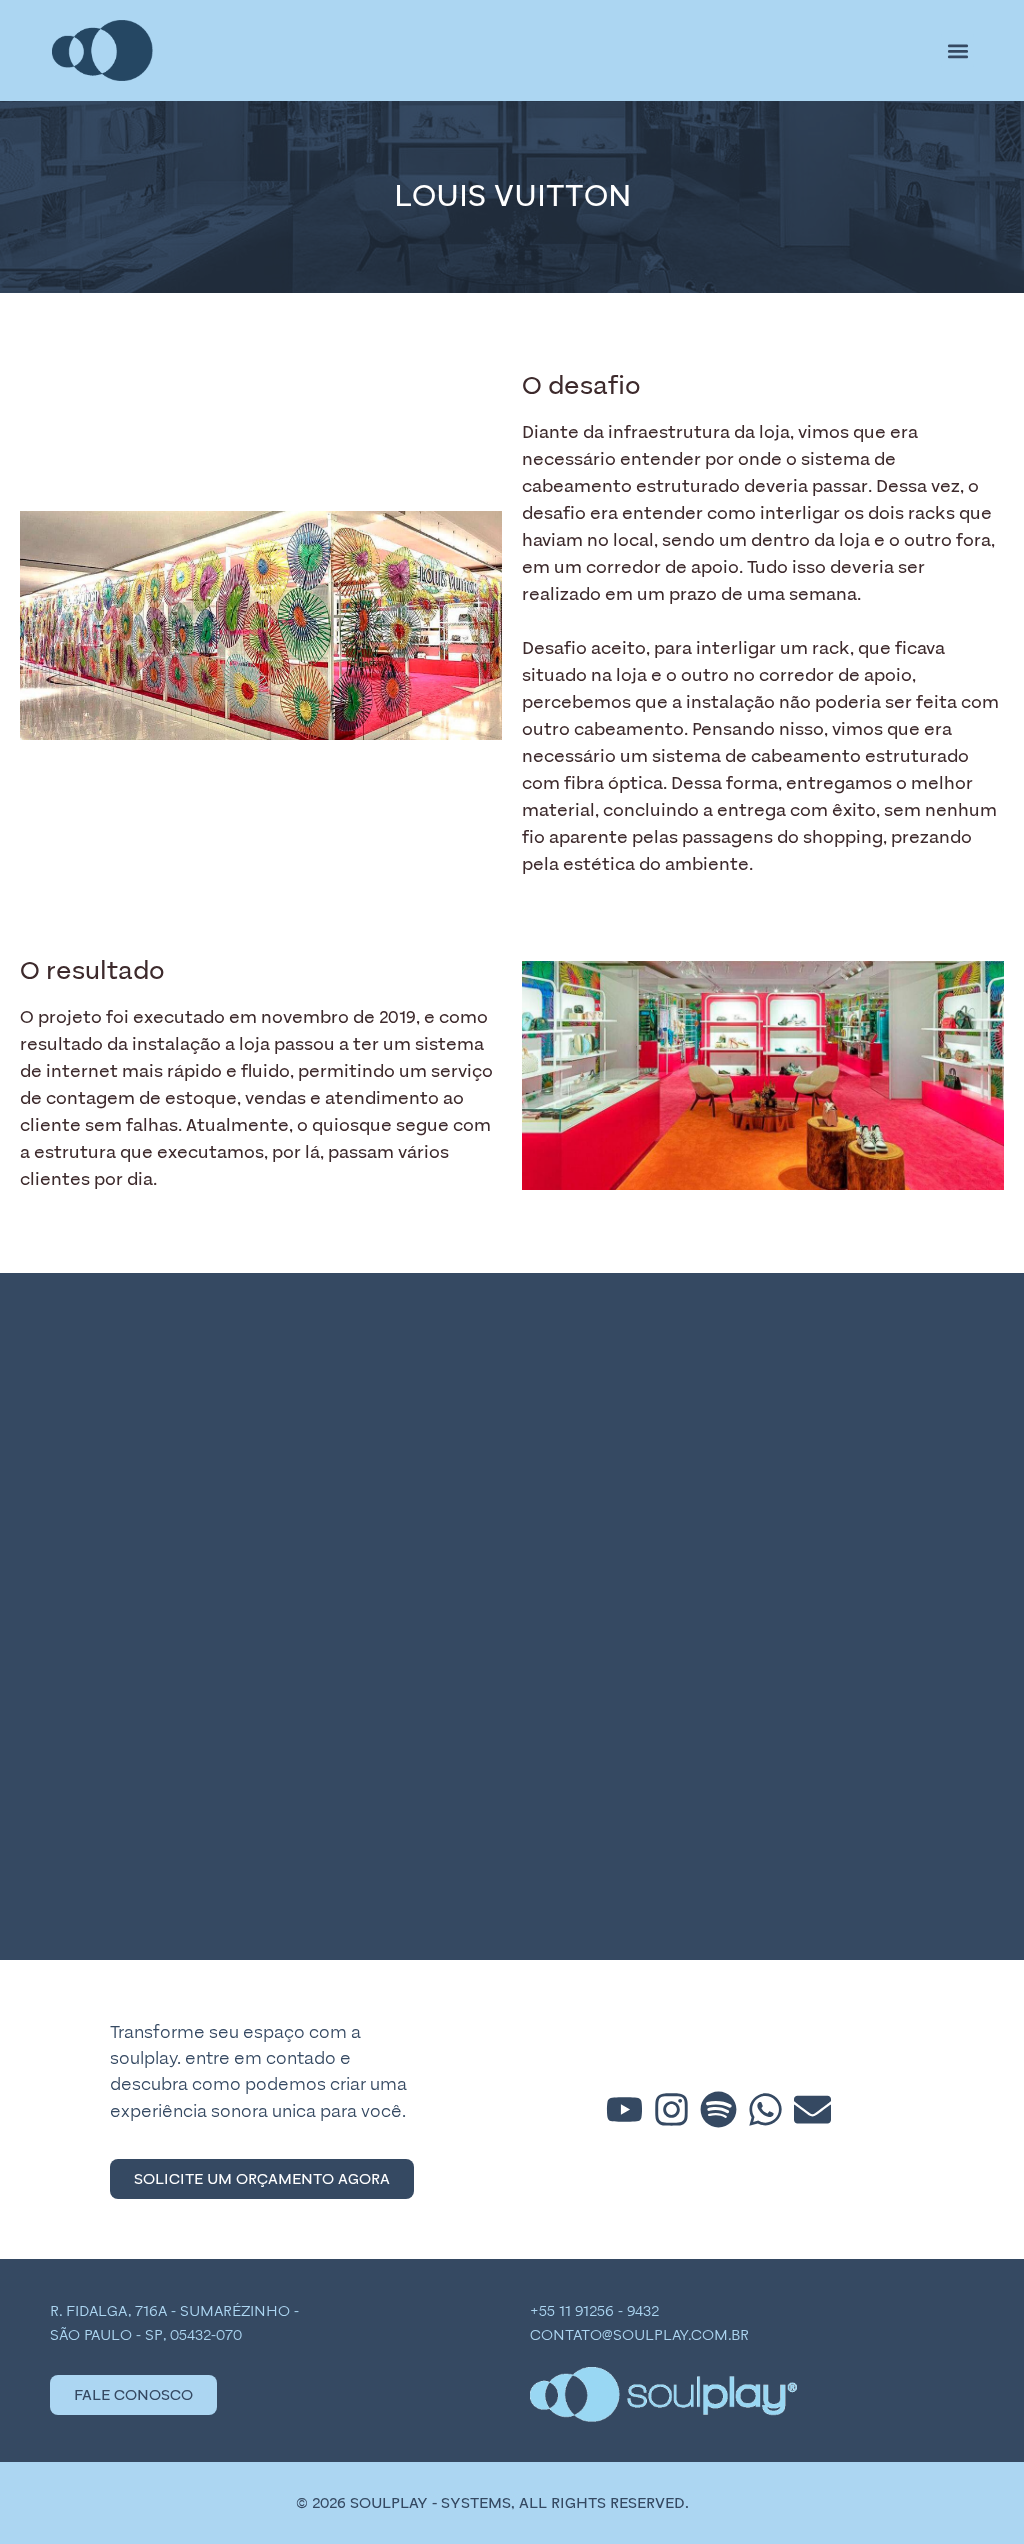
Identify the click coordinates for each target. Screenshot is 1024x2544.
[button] (957, 50)
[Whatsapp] (765, 2109)
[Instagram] (671, 2109)
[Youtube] (624, 2109)
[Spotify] (718, 2109)
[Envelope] (812, 2109)
